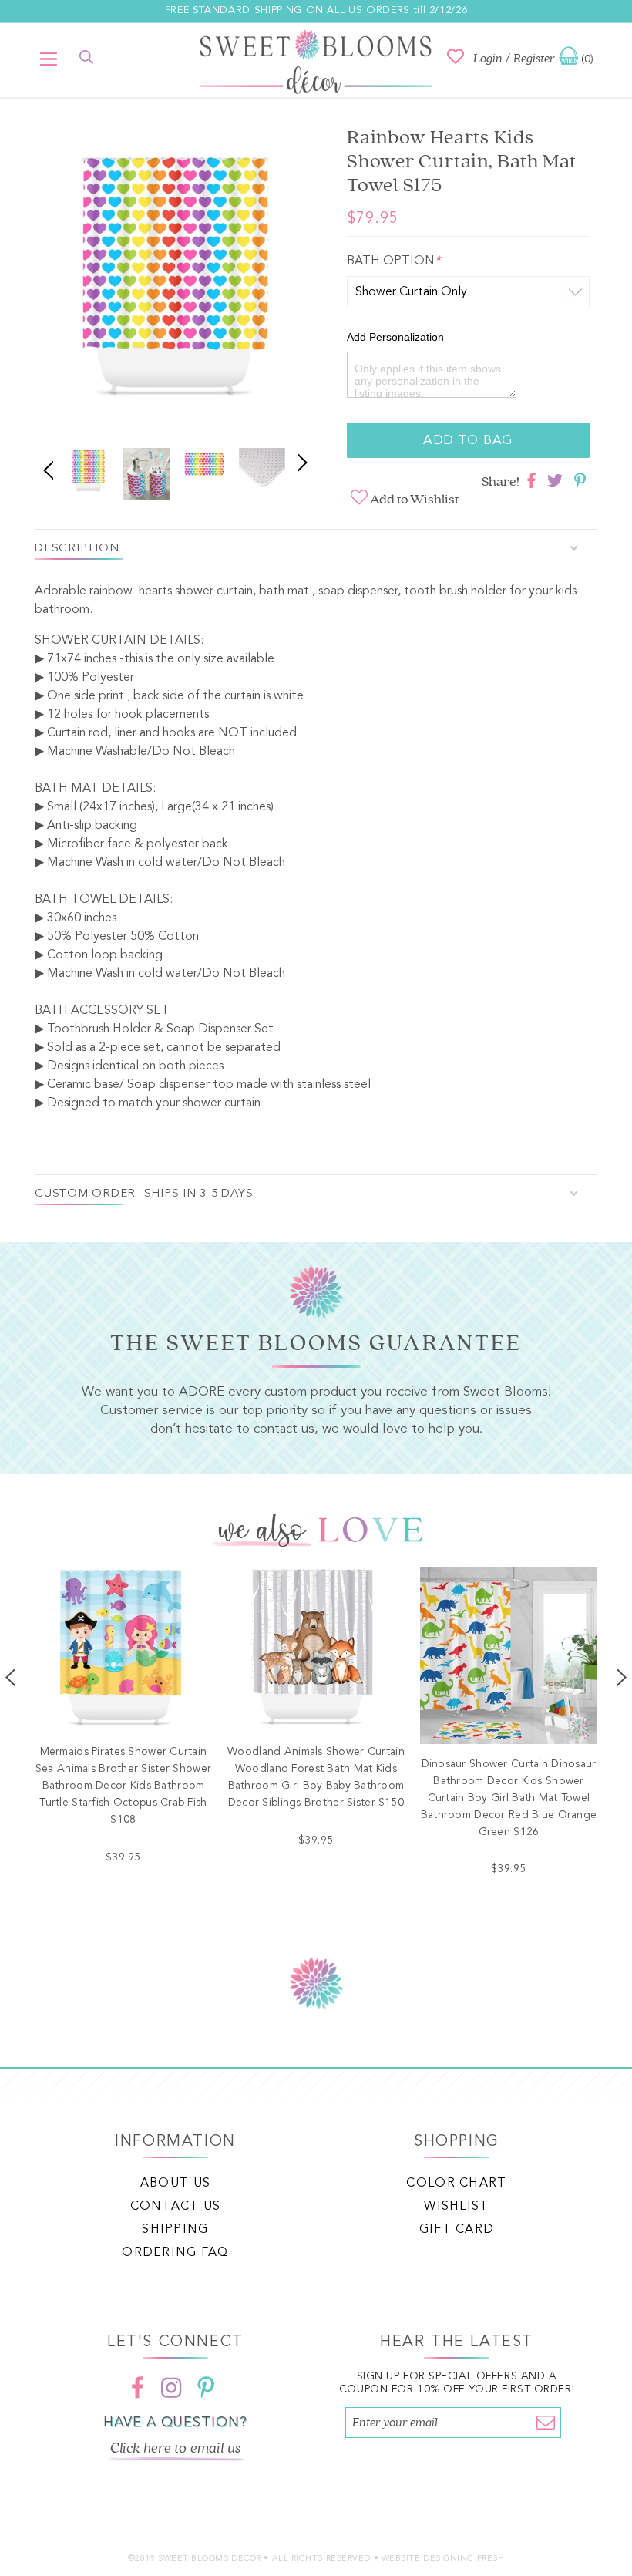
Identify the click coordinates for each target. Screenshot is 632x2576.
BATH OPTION (393, 261)
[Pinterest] (206, 2387)
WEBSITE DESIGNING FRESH (443, 2559)
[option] (175, 283)
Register (534, 59)
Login (488, 59)
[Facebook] (138, 2387)
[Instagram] (172, 2387)
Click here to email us (176, 2448)
